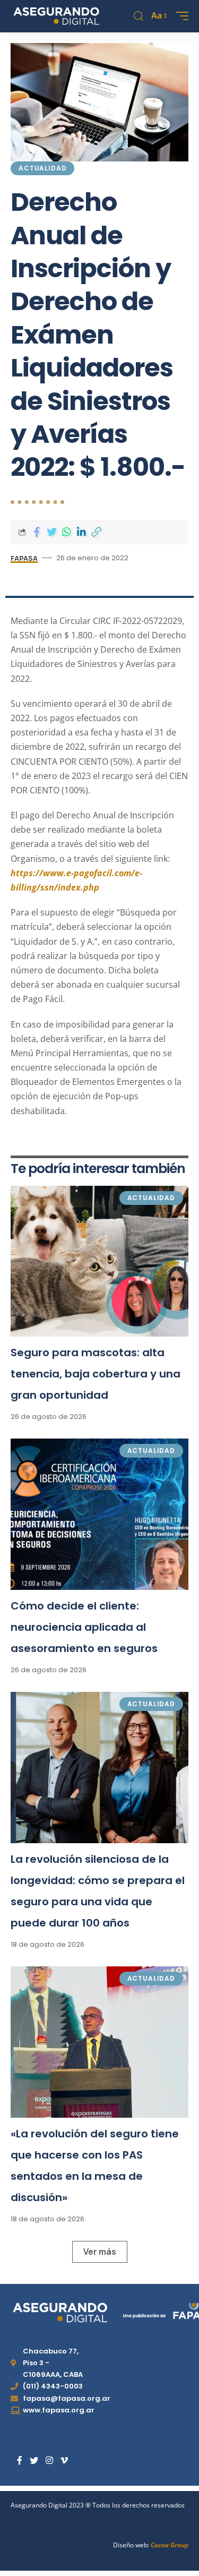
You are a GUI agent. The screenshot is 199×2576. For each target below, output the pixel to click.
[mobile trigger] (179, 16)
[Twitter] (34, 2461)
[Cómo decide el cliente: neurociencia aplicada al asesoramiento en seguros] (99, 1514)
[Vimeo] (64, 2461)
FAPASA (24, 558)
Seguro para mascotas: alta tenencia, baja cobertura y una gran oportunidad (96, 1374)
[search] (139, 16)
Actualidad (42, 168)
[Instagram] (49, 2461)
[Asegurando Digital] (57, 16)
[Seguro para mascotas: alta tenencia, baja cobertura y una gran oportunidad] (99, 1261)
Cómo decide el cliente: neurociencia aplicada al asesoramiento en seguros (84, 1627)
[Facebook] (20, 2461)
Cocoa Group (170, 2545)
